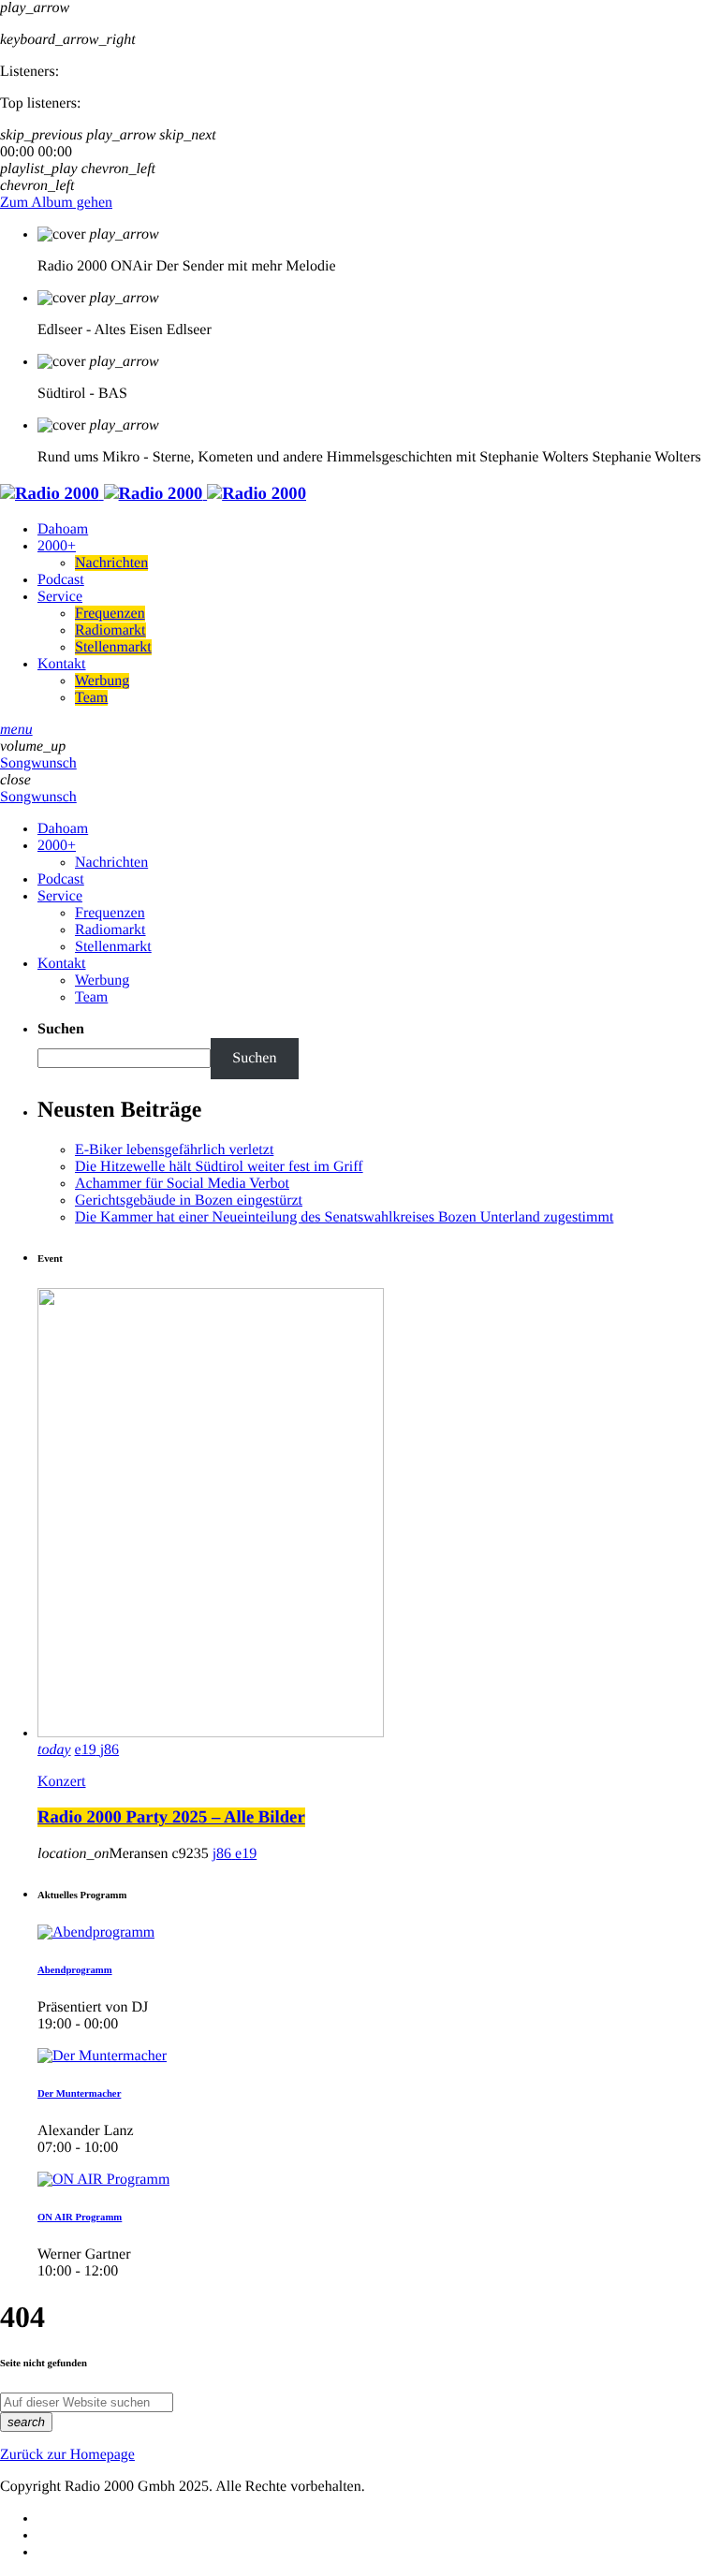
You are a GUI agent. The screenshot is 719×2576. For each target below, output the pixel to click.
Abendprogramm (75, 1970)
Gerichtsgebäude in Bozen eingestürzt (189, 1200)
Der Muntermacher (79, 2094)
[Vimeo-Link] (153, 494)
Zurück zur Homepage (67, 2455)
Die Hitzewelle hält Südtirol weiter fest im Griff (219, 1167)
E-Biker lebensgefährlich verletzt (174, 1150)
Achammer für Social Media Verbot (182, 1184)
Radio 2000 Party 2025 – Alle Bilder (171, 1817)
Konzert (62, 1782)
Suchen (61, 1029)
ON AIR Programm (80, 2217)
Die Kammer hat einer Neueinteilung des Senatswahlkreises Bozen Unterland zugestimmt (344, 1217)
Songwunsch (38, 763)
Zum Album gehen (56, 203)
